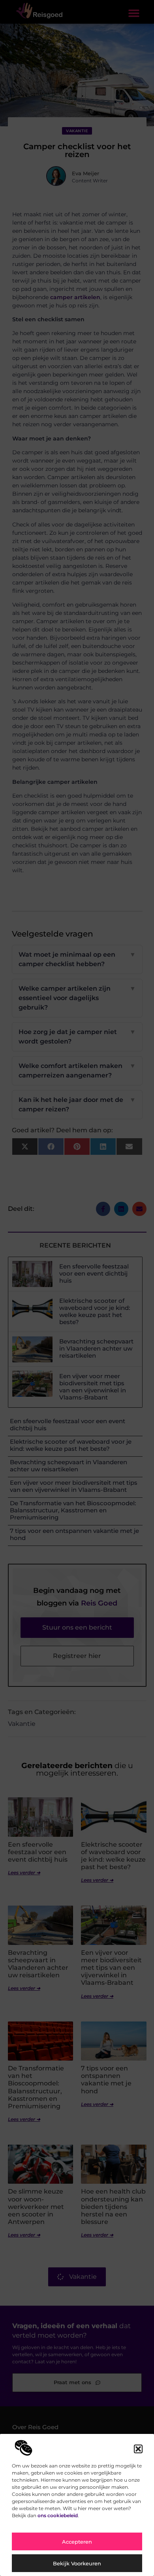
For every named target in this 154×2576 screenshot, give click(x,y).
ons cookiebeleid (58, 2515)
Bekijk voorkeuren (77, 2563)
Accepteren (77, 2542)
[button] (138, 2449)
